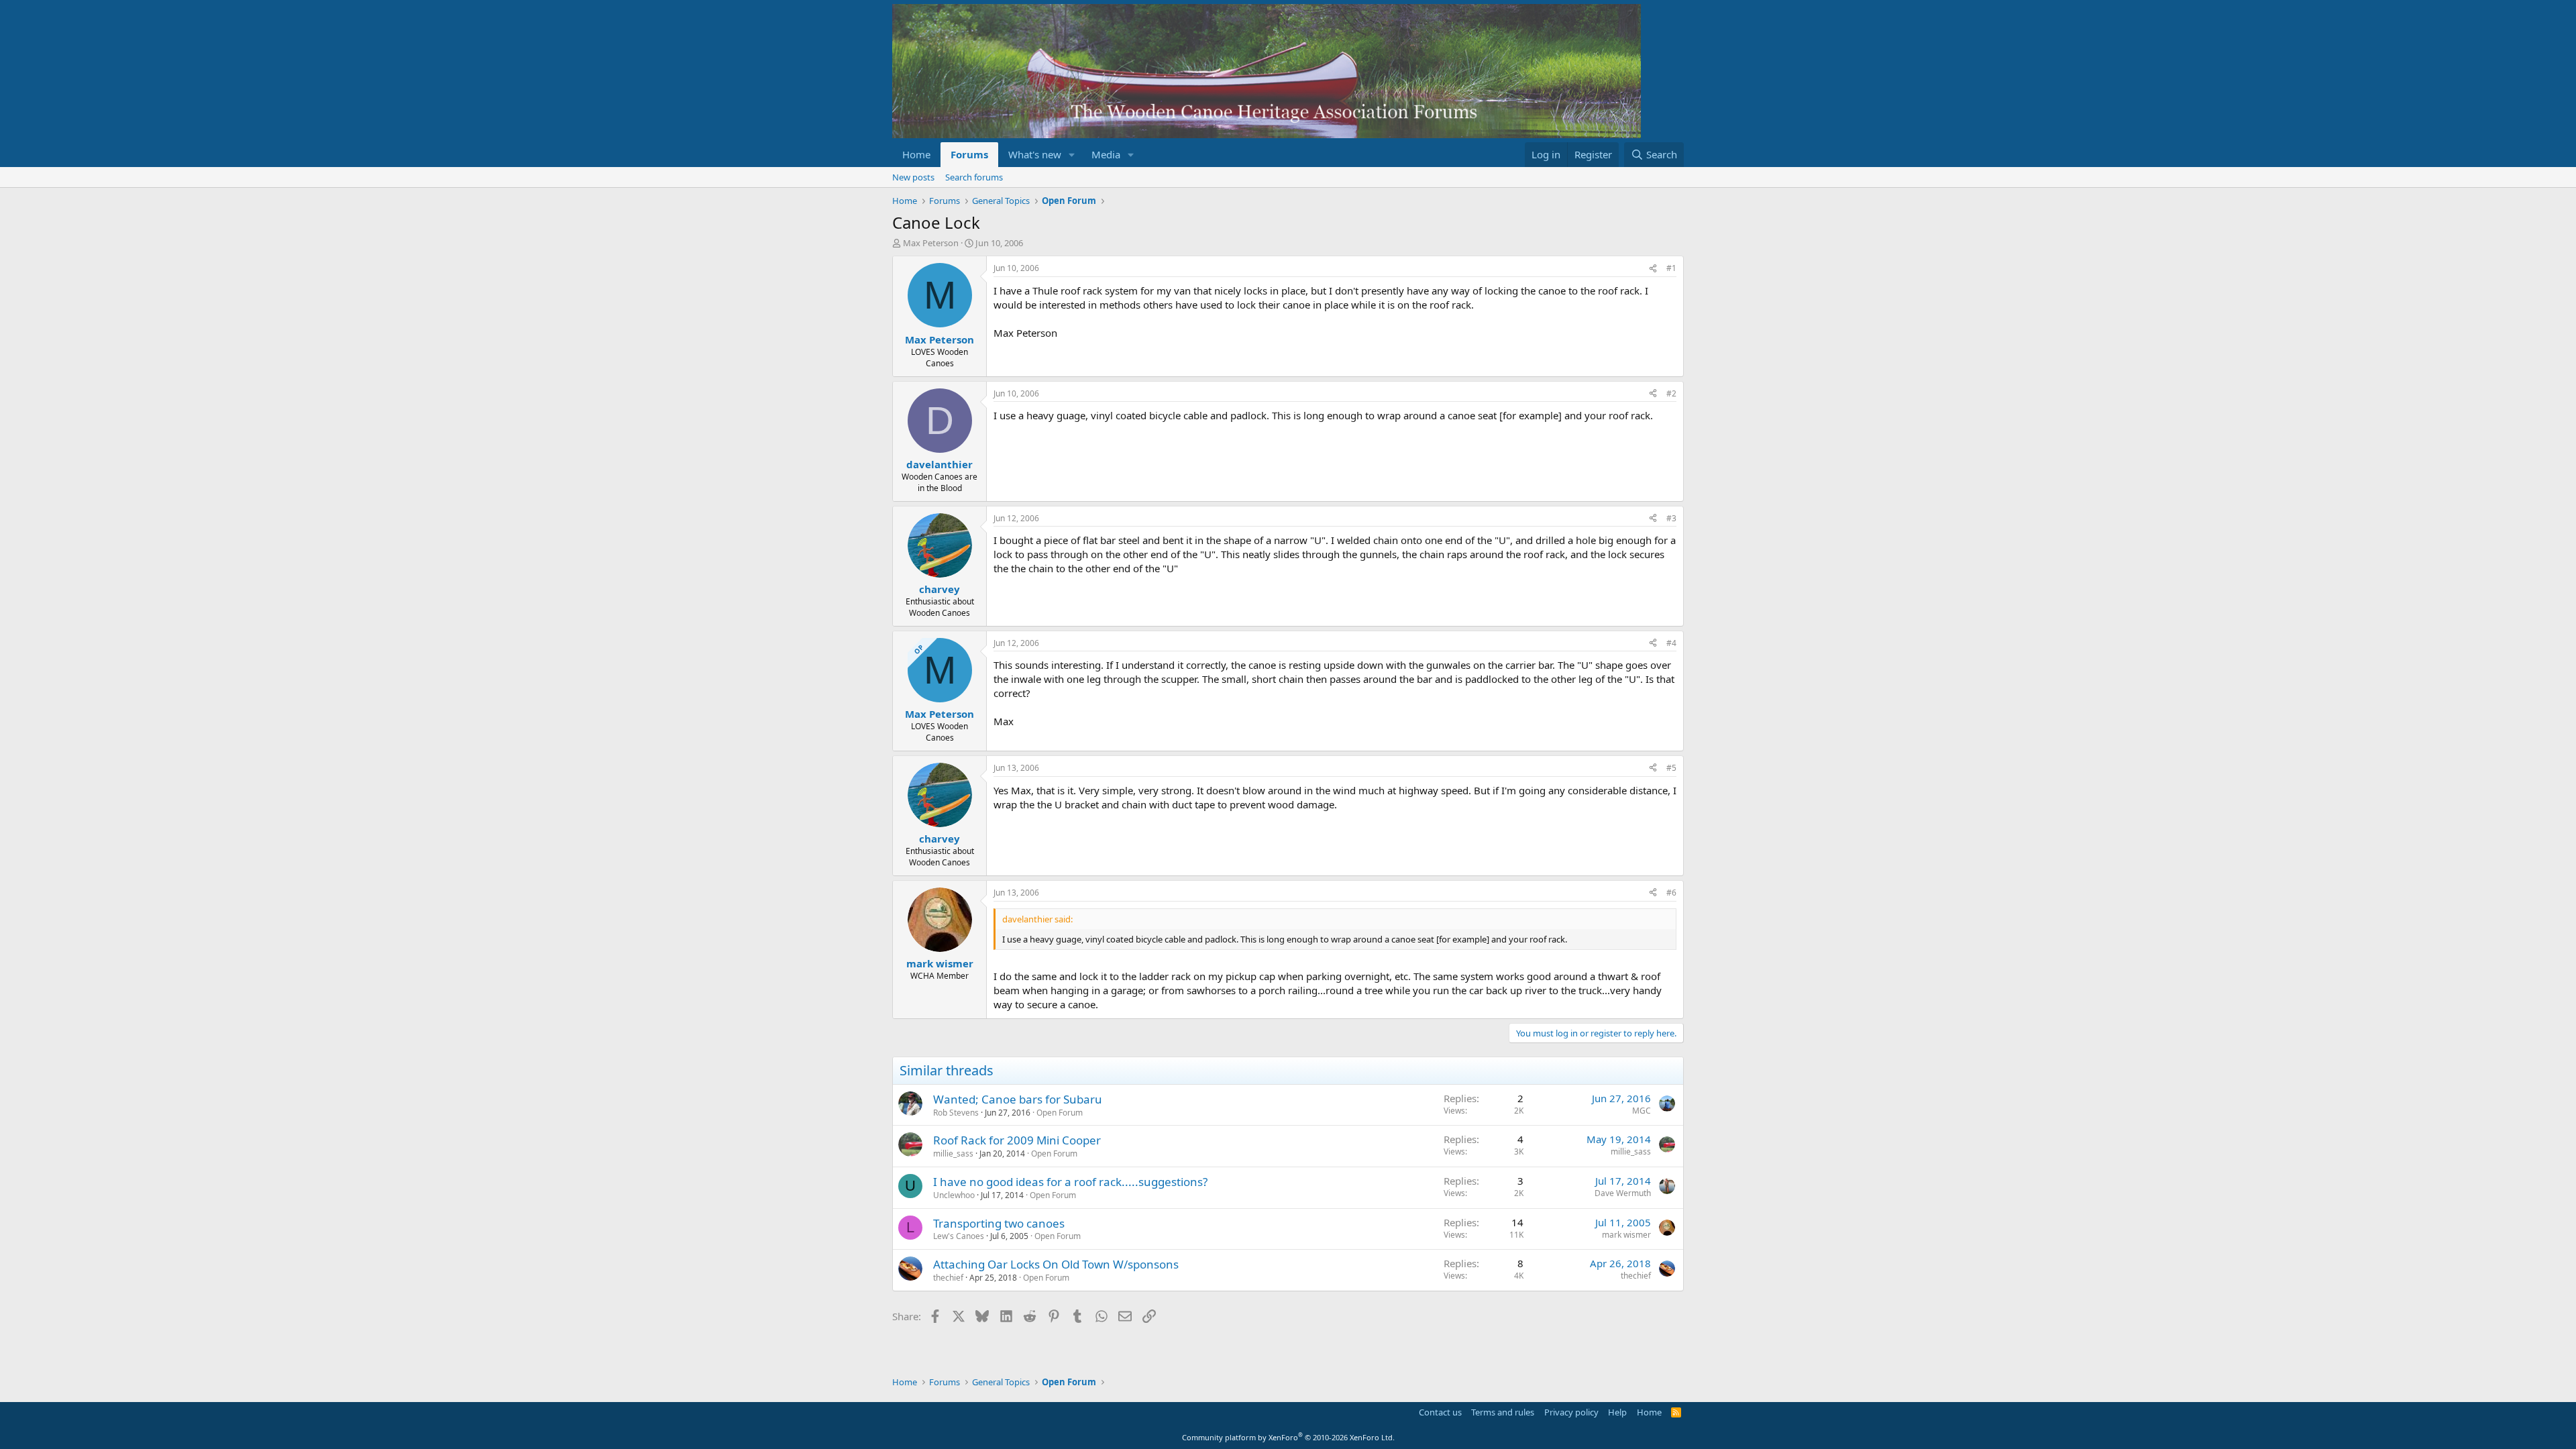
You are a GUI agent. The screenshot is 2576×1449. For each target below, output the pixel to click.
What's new (1035, 154)
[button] (1072, 155)
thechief (948, 1278)
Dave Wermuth (1623, 1193)
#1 (1671, 268)
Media (1106, 154)
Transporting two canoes (999, 1223)
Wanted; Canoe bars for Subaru (1018, 1099)
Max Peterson (931, 243)
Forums (969, 154)
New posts (913, 177)
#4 (1671, 643)
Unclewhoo (954, 1195)
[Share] (1653, 269)
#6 (1671, 893)
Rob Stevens (956, 1113)
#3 (1671, 518)
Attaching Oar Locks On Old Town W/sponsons (1056, 1264)
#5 (1671, 768)
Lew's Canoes (959, 1236)
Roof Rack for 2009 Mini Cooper (1017, 1140)
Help (1617, 1412)
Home (916, 154)
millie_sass (953, 1153)
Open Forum (1060, 1113)
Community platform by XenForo (1288, 1437)
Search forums (974, 177)
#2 (1671, 393)
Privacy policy (1571, 1412)
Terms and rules (1503, 1412)
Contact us (1440, 1412)
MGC (1642, 1111)
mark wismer (1626, 1235)
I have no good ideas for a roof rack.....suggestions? (1070, 1182)
